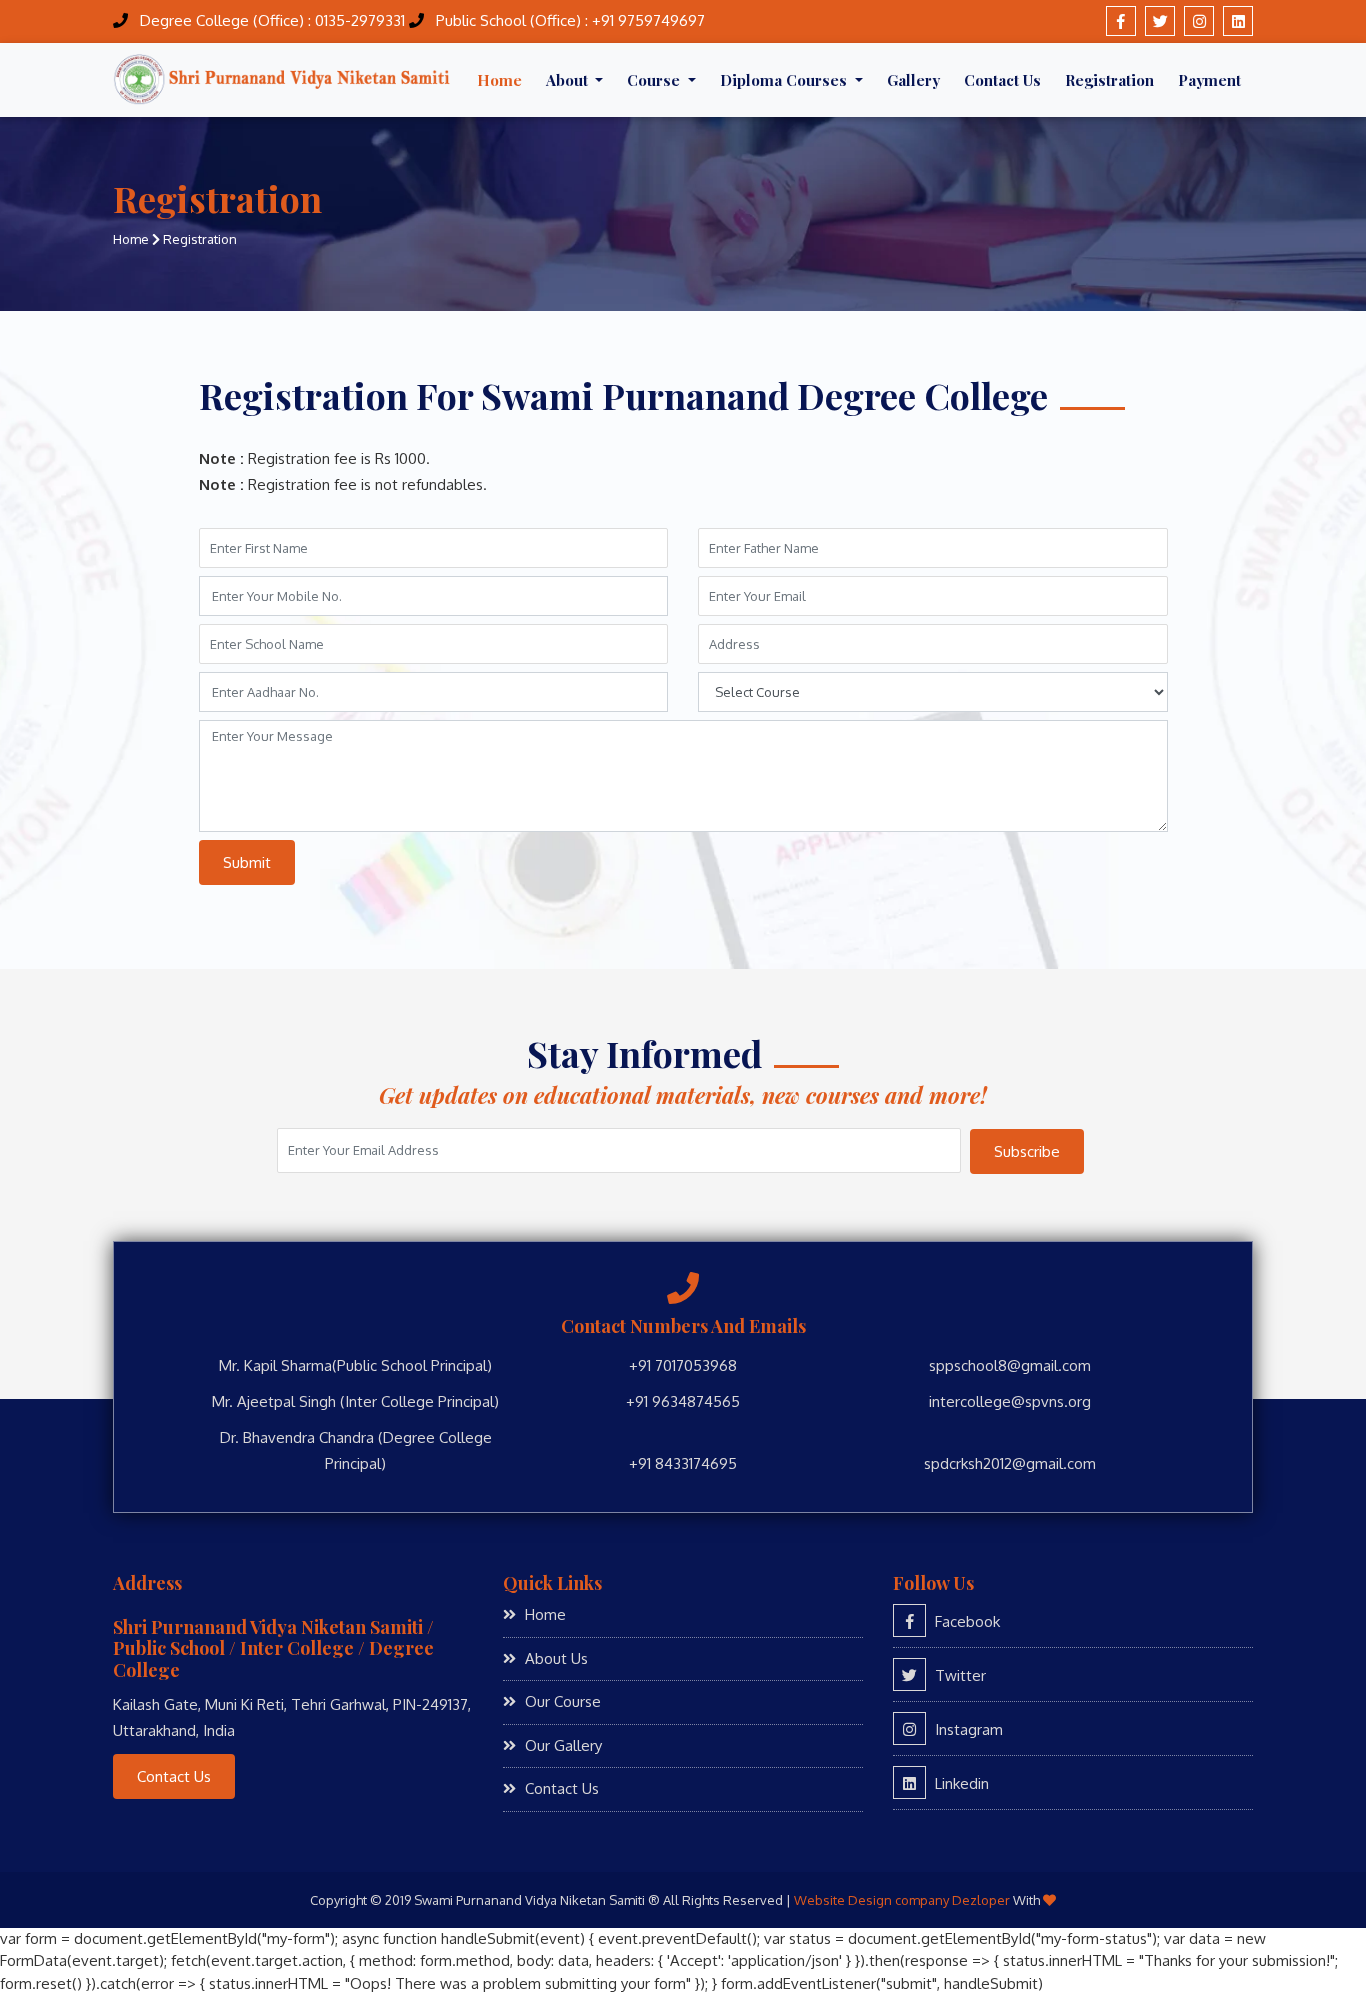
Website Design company (871, 1900)
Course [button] (655, 80)
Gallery (913, 80)
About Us (554, 1658)
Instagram (967, 1729)
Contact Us (1002, 80)
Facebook (965, 1621)
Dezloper (981, 1900)
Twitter (958, 1675)
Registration (1109, 80)
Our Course (561, 1701)
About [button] (569, 80)
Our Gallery (561, 1745)
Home (499, 80)
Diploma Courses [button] (785, 80)
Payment (1209, 80)
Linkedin (960, 1783)
